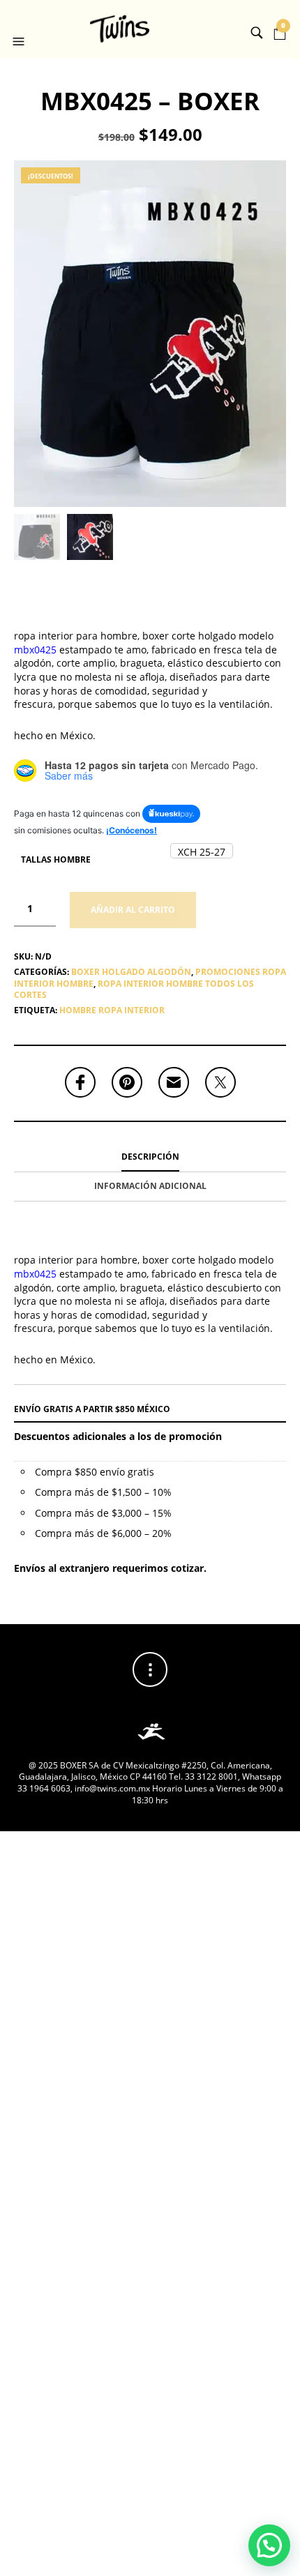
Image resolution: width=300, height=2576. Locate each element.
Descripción (150, 1157)
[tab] (150, 1158)
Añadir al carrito (133, 910)
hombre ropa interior (112, 1010)
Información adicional (150, 1186)
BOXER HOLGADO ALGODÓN (131, 972)
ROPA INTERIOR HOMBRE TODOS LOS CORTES (134, 990)
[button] (20, 29)
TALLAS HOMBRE (56, 859)
